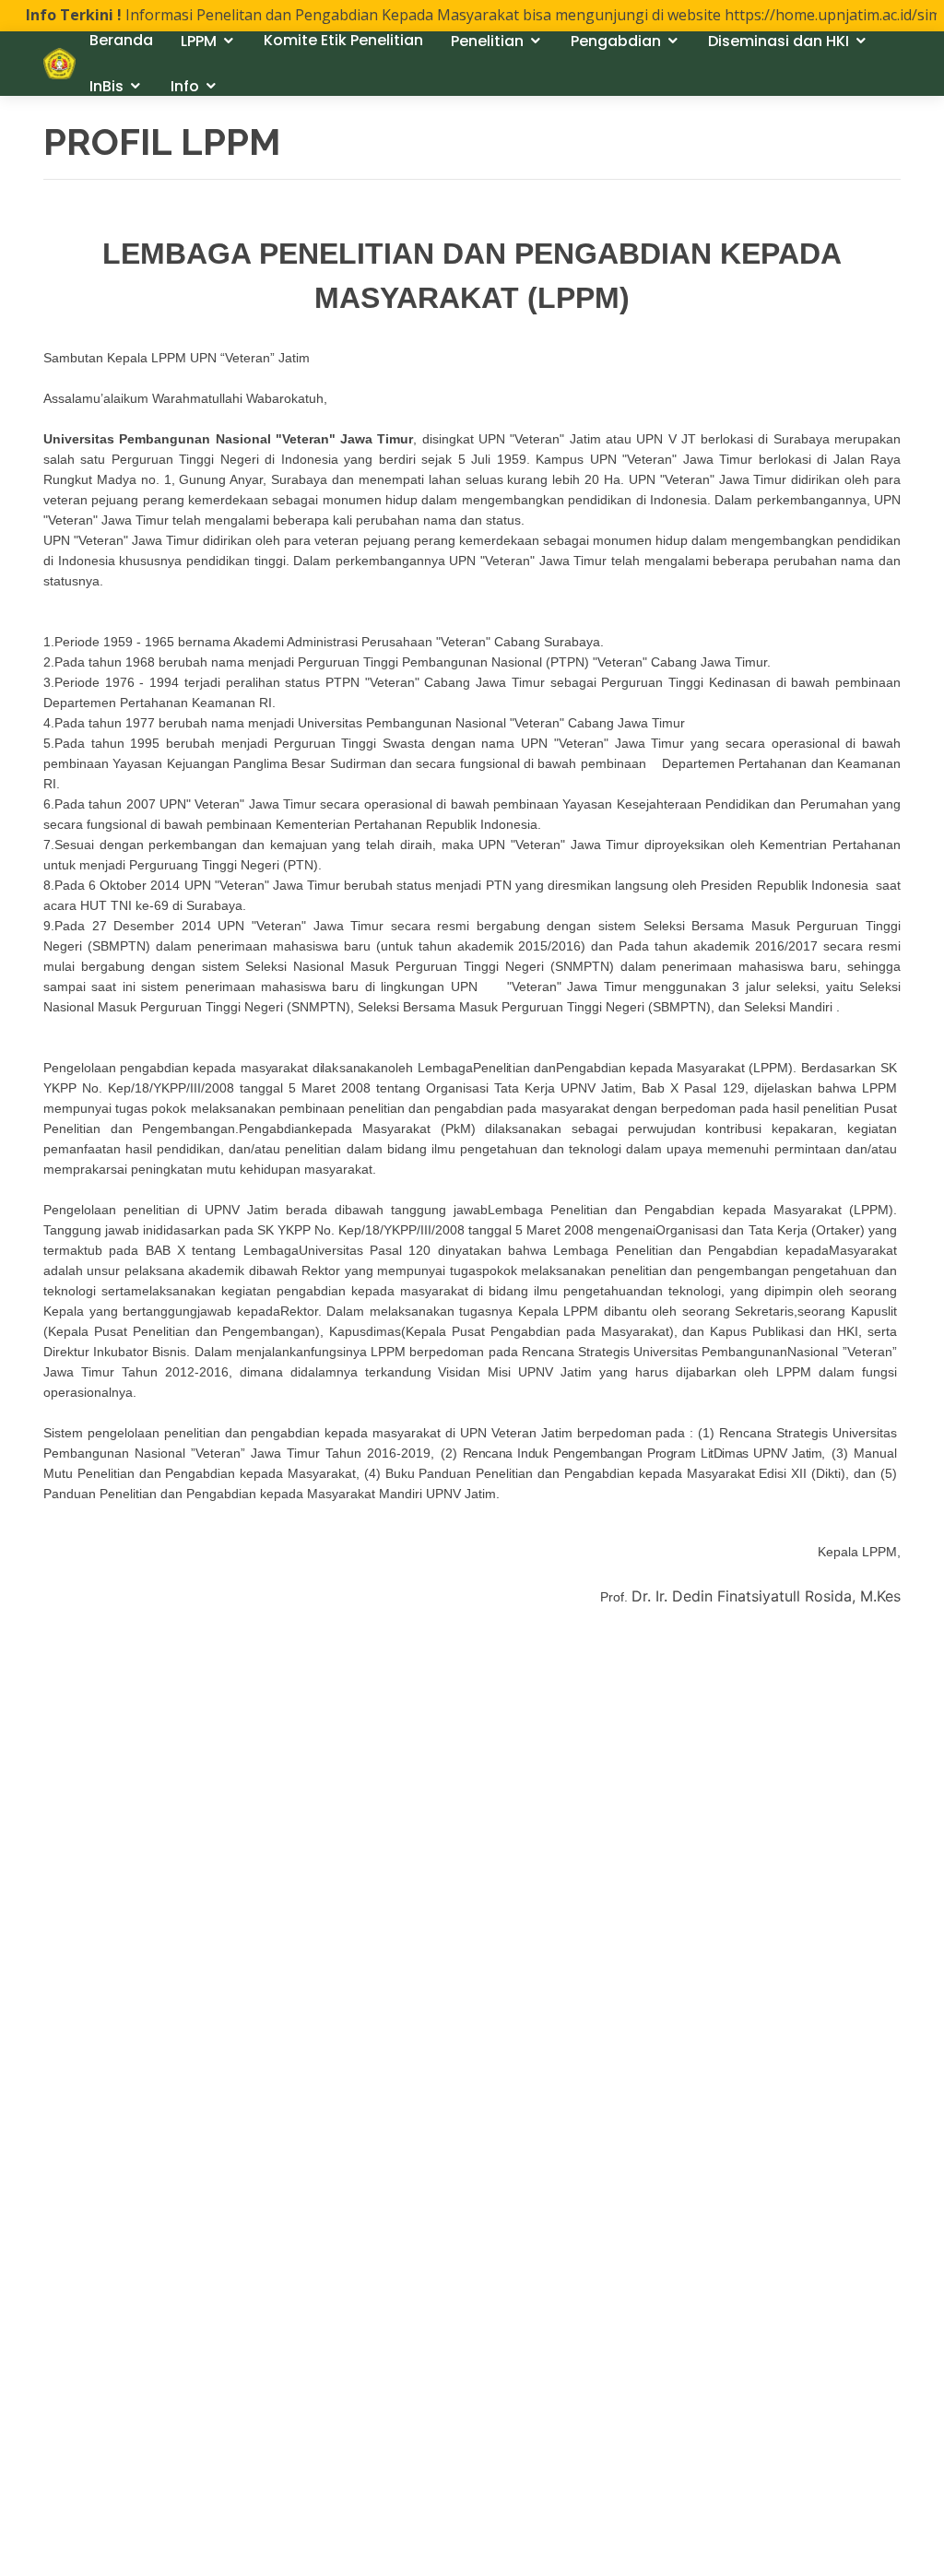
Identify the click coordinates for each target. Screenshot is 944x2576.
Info (185, 86)
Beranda (121, 40)
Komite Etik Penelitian (343, 40)
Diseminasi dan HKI (779, 41)
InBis (106, 86)
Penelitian (487, 41)
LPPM (199, 41)
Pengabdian (616, 41)
